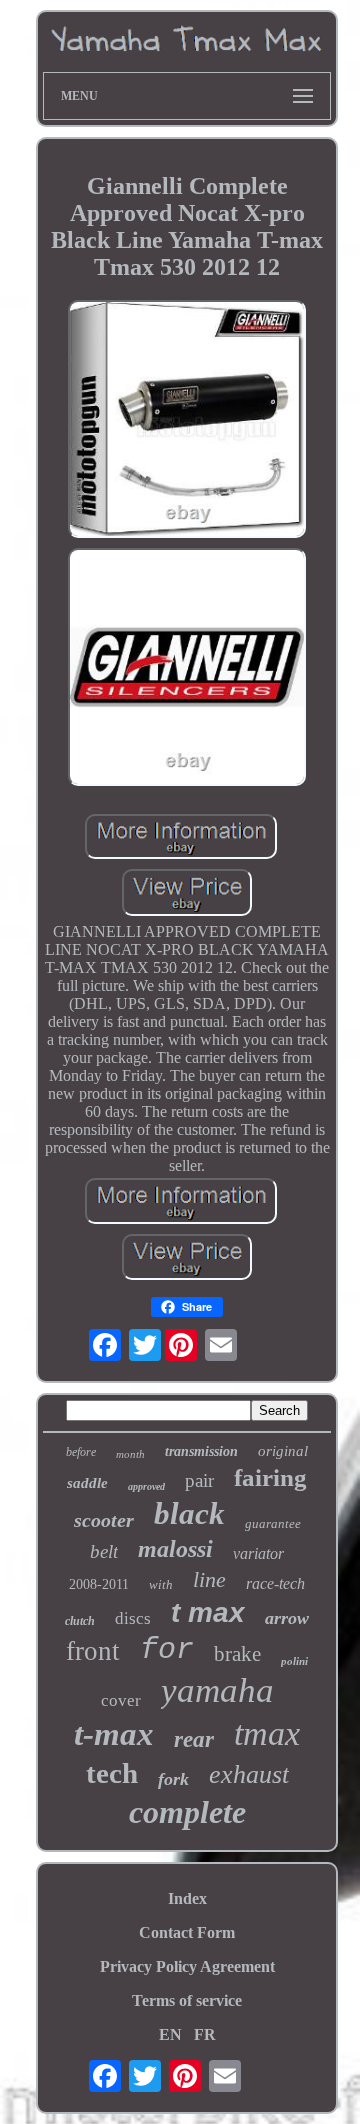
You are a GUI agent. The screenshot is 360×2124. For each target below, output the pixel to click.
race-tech (275, 1583)
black (189, 1513)
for (167, 1650)
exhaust (249, 1774)
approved (146, 1486)
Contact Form (187, 1932)
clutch (80, 1621)
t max (208, 1612)
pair (199, 1480)
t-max (114, 1734)
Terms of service (187, 2000)
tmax (267, 1733)
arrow (287, 1618)
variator (258, 1553)
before (81, 1452)
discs (133, 1618)
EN (170, 2034)
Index (187, 1898)
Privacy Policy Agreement (187, 1966)
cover (121, 1700)
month (130, 1454)
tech (112, 1773)
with (161, 1584)
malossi (175, 1549)
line (209, 1579)
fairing (270, 1477)
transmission (201, 1451)
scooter (104, 1520)
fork (173, 1779)
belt (104, 1551)
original (283, 1451)
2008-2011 (99, 1584)
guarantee (273, 1523)
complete (187, 1812)
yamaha (217, 1690)
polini (294, 1661)
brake (237, 1654)
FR (205, 2034)
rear (194, 1739)
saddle (87, 1483)
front (93, 1651)
